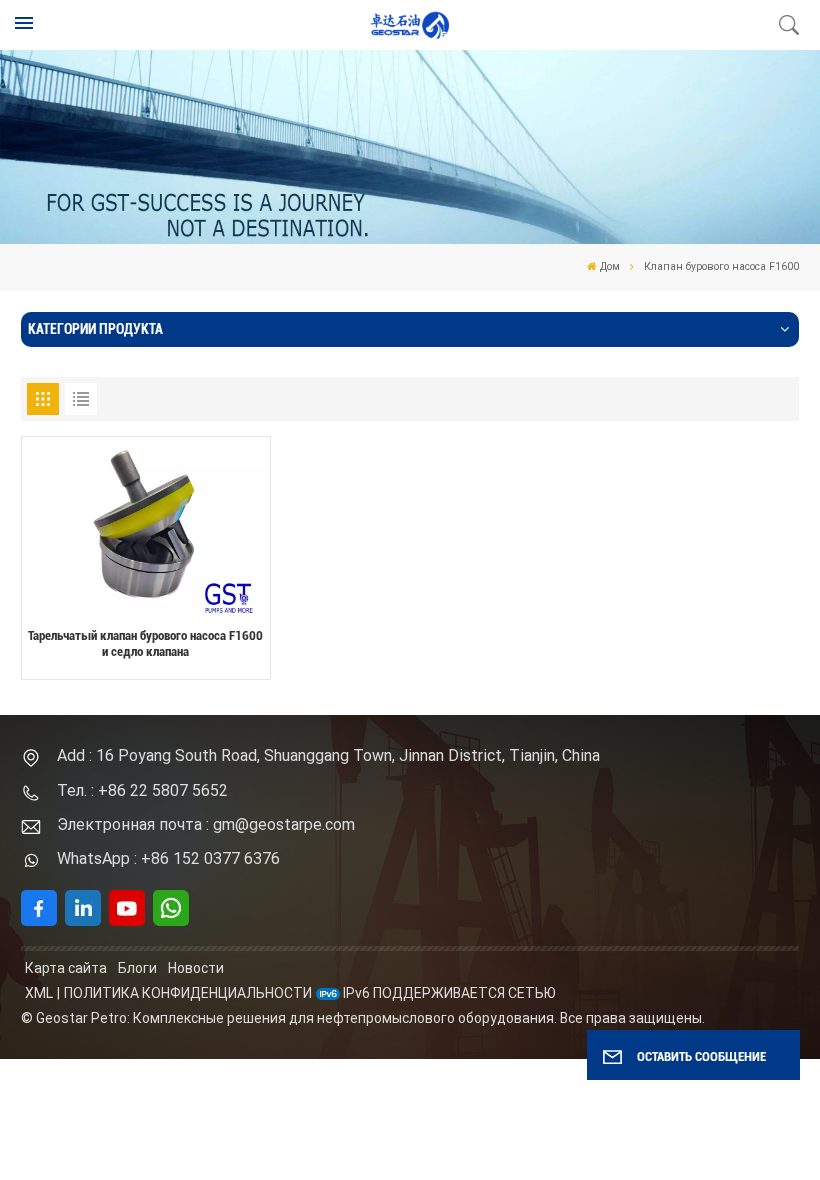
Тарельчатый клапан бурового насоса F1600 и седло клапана (145, 644)
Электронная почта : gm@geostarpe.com (206, 824)
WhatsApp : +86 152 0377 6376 (168, 858)
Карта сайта (66, 968)
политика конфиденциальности (188, 993)
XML (39, 993)
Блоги (137, 968)
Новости (196, 968)
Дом (610, 266)
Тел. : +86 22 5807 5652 (142, 790)
